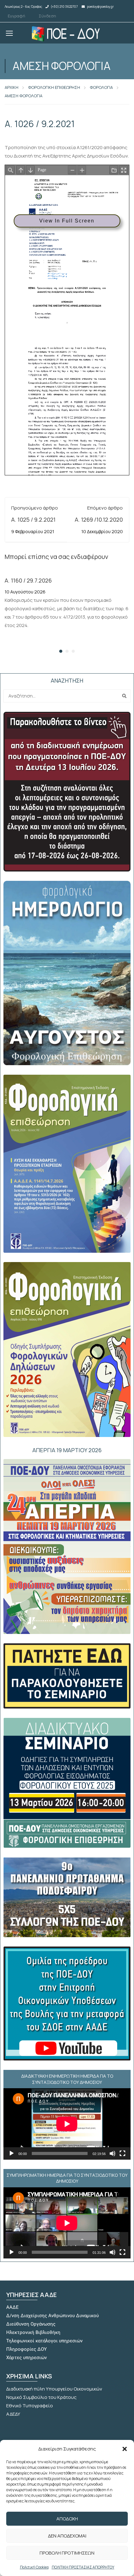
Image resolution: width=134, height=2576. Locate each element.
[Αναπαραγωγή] (12, 2153)
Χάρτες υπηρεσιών (26, 2358)
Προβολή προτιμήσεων (67, 2553)
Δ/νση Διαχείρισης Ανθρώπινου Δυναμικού (53, 2316)
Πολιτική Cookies (34, 2567)
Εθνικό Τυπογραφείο (30, 2406)
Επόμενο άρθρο (105, 508)
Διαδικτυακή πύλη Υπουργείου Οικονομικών (54, 2389)
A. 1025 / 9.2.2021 (33, 519)
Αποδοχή (67, 2519)
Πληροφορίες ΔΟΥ (26, 2349)
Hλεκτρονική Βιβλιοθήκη (33, 2332)
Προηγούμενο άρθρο (35, 508)
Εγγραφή (17, 16)
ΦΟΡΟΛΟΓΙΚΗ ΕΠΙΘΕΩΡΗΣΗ (54, 87)
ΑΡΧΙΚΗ (12, 87)
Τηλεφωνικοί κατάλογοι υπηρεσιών (44, 2341)
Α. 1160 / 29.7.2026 (28, 580)
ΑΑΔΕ (12, 2307)
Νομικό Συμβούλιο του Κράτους (41, 2397)
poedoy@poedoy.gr (100, 7)
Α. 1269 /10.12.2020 (99, 519)
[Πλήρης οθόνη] (122, 2153)
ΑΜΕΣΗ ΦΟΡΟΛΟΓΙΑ (24, 96)
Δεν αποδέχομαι (67, 2536)
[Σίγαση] (112, 2153)
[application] (67, 2124)
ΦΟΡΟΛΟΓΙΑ (101, 87)
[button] (125, 2449)
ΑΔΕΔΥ (13, 2414)
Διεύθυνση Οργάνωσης (31, 2324)
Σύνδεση (47, 16)
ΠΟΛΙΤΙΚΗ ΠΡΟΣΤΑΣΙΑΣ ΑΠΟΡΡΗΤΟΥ (83, 2567)
